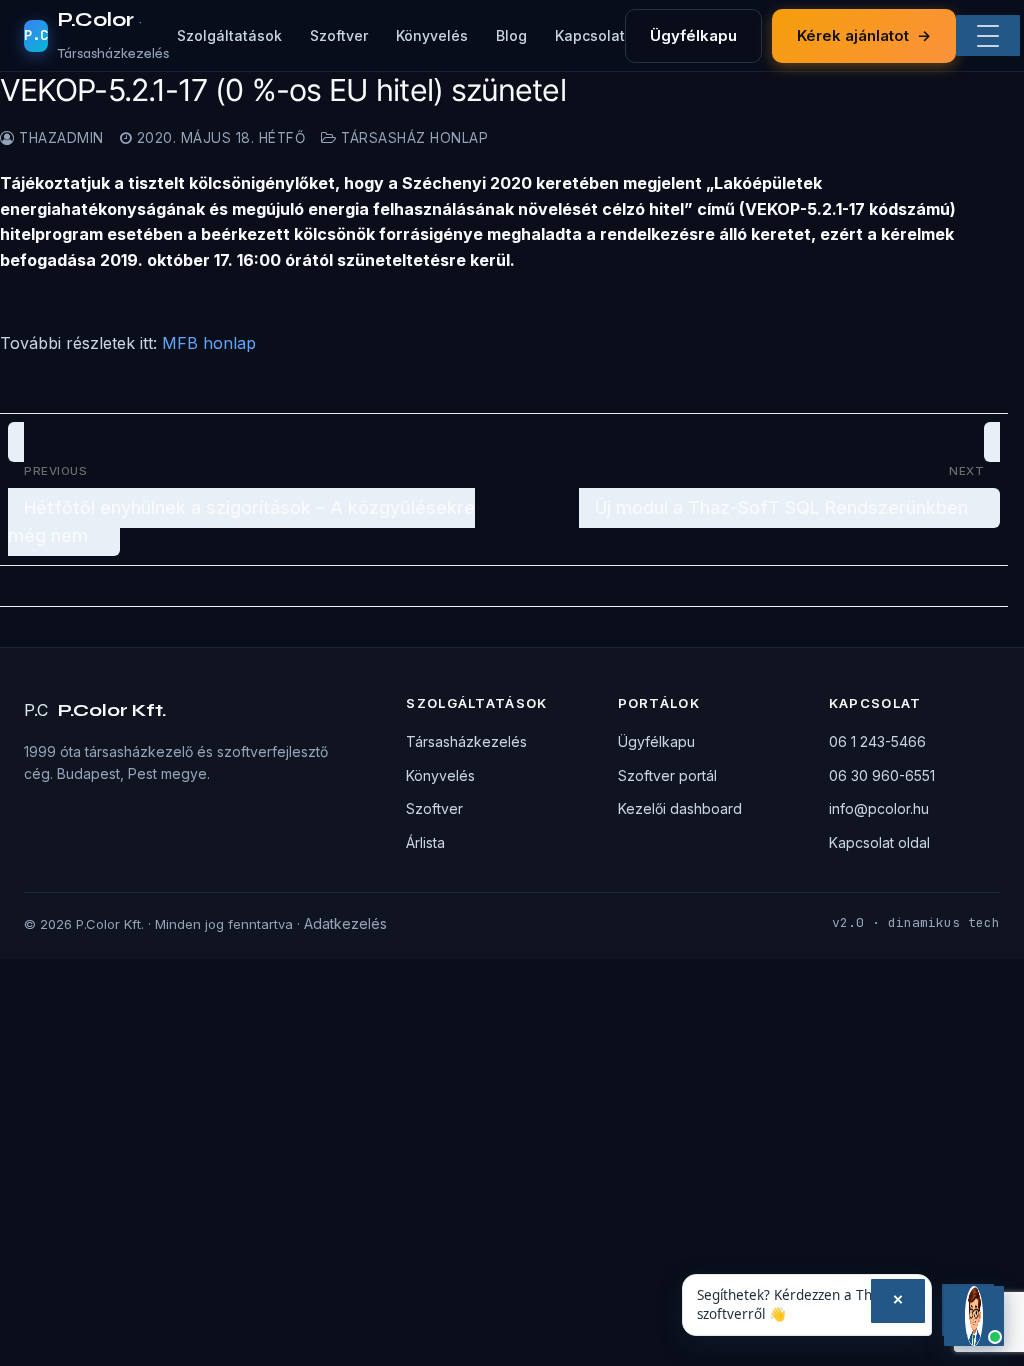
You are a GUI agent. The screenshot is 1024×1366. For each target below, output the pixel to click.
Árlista (425, 842)
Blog (511, 35)
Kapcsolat (590, 35)
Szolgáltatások (229, 35)
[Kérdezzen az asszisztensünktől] (974, 1316)
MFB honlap (209, 343)
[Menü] (988, 36)
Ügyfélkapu (693, 35)
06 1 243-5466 (877, 741)
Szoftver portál (667, 775)
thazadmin (59, 138)
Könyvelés (432, 35)
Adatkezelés (345, 923)
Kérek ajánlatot (864, 35)
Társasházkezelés (466, 741)
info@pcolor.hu (879, 808)
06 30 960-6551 (882, 775)
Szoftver (339, 35)
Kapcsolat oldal (879, 842)
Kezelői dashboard (680, 808)
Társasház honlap (412, 138)
